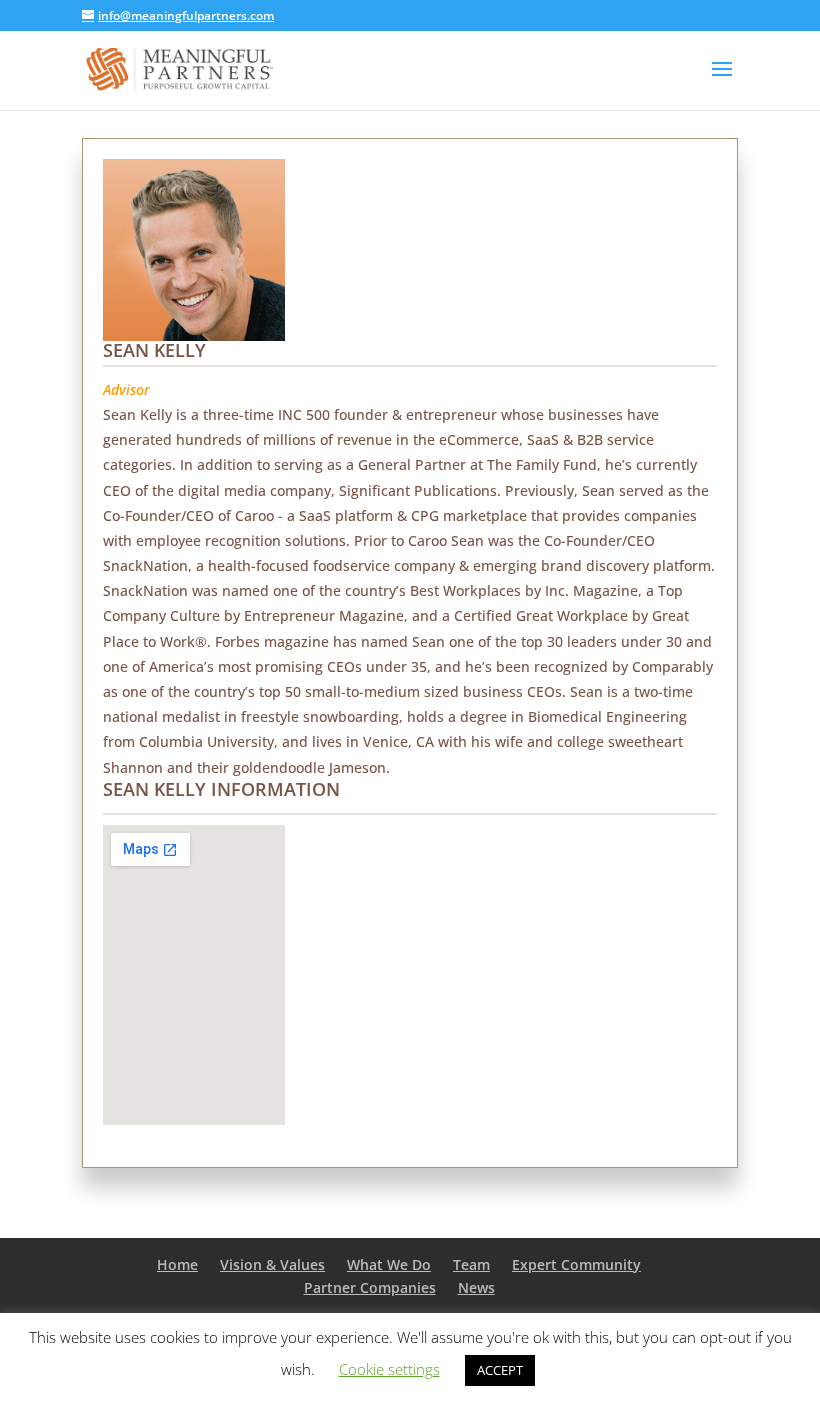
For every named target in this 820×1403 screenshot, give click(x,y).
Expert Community (576, 1264)
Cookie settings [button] (389, 1369)
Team (471, 1264)
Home (177, 1264)
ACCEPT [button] (500, 1370)
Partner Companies (370, 1287)
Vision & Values (272, 1264)
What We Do (389, 1264)
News (476, 1287)
